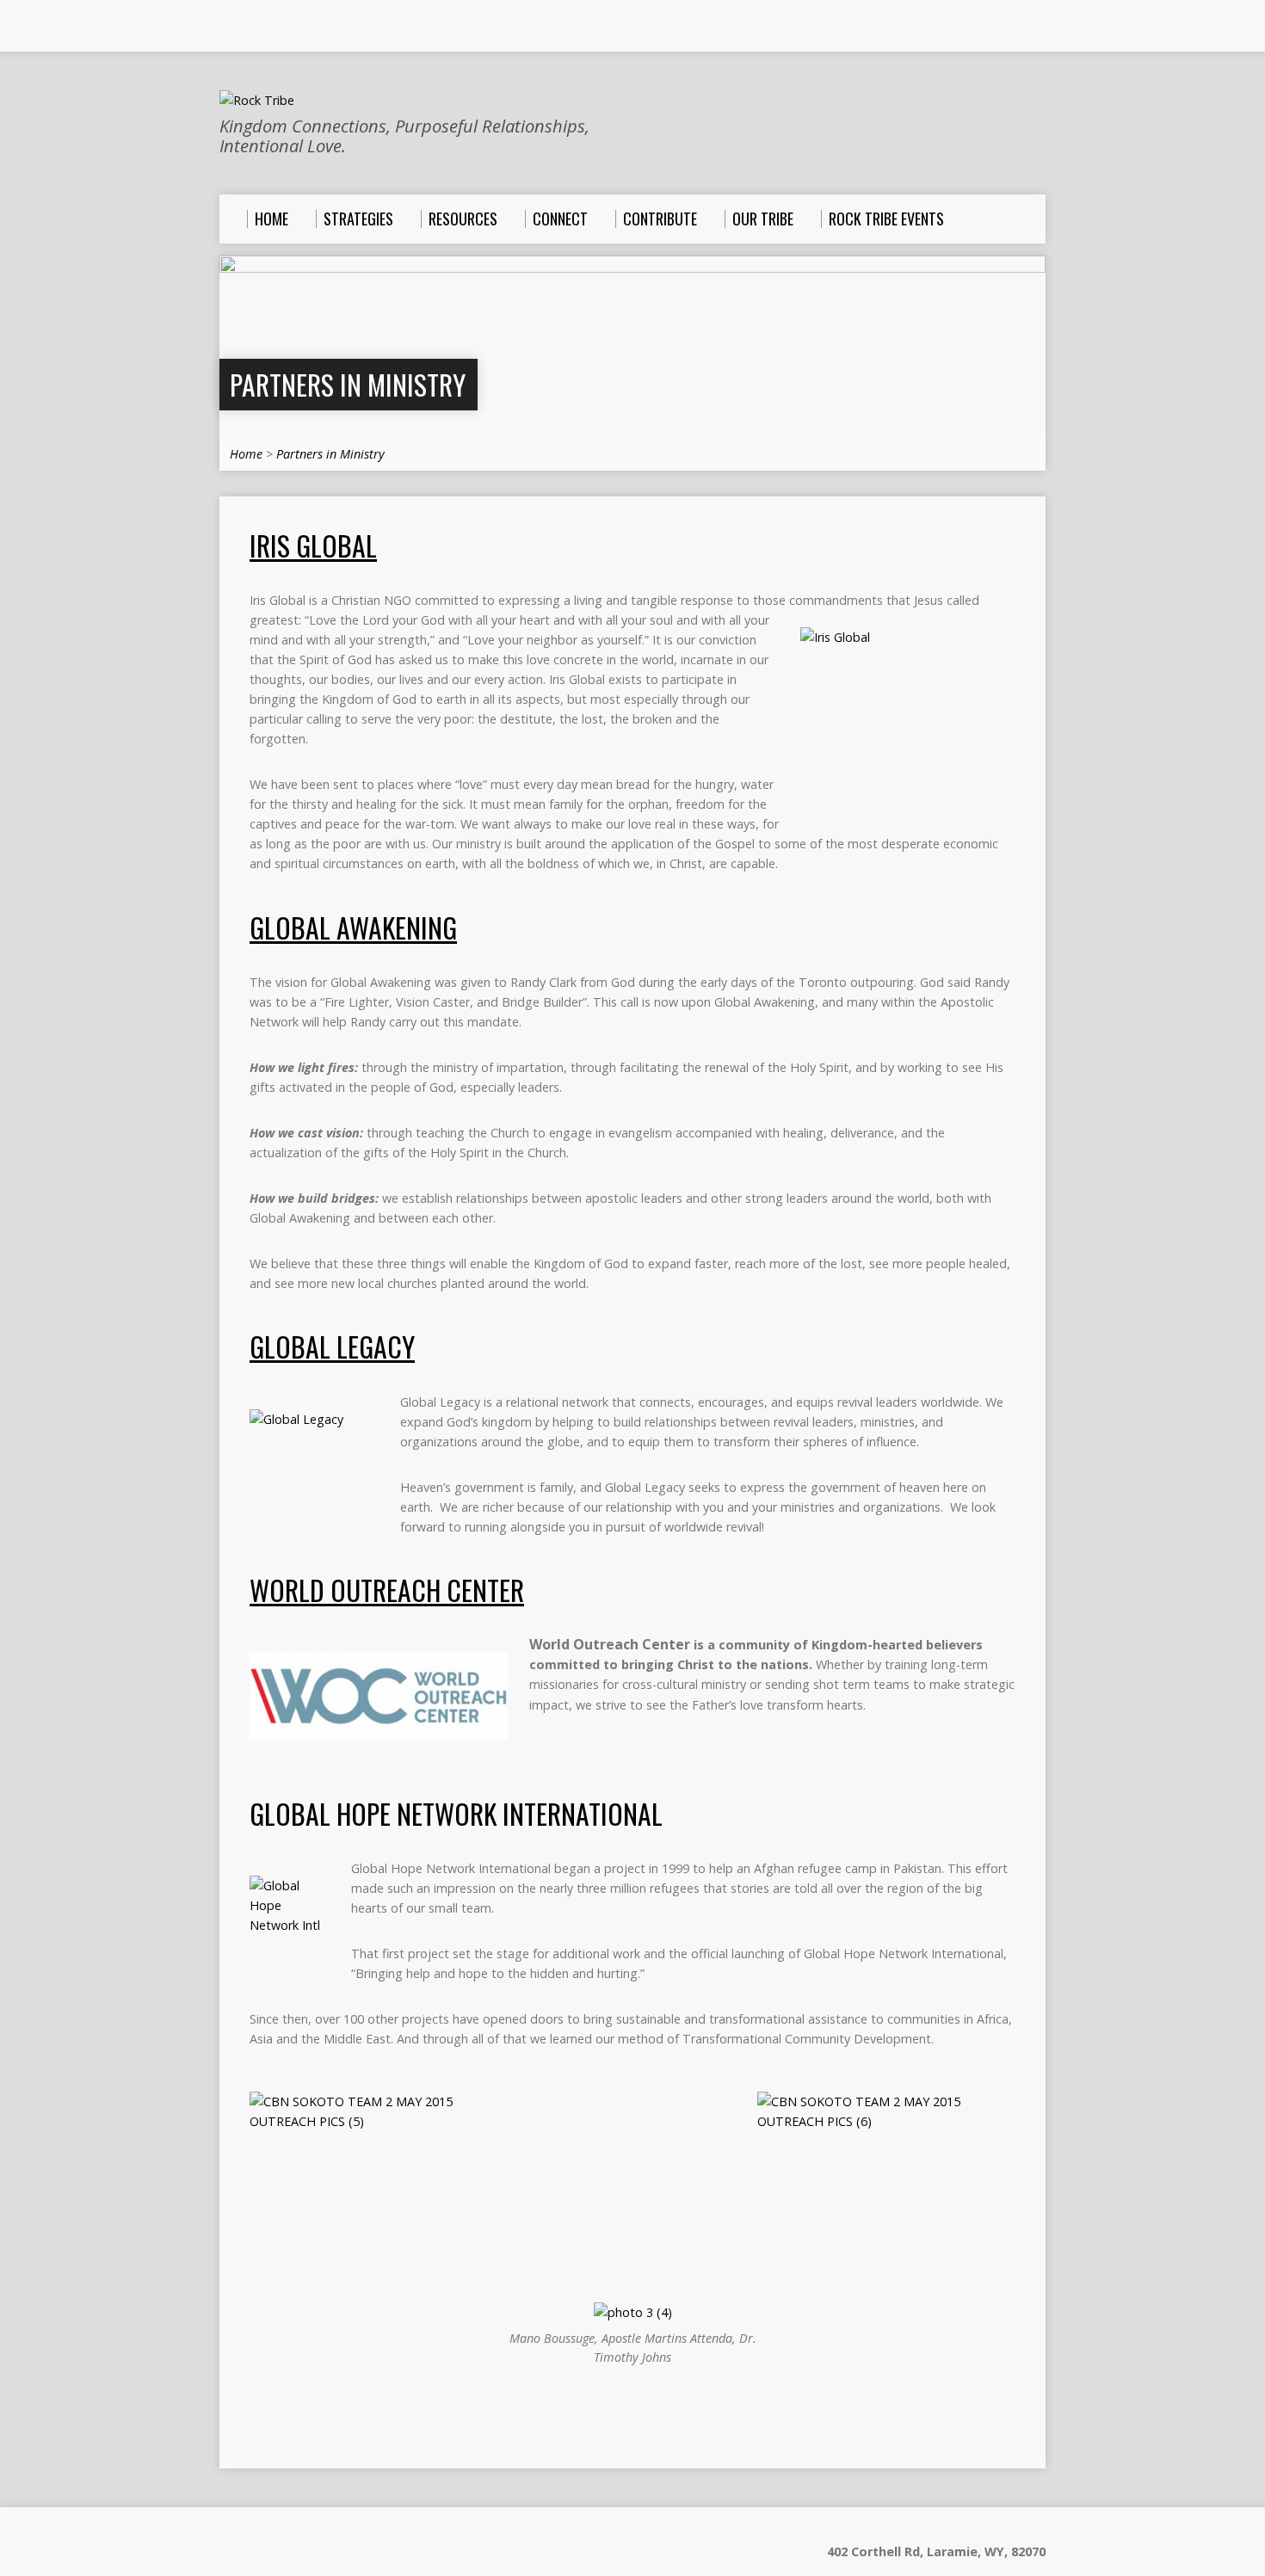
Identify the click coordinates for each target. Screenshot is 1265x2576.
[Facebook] (227, 27)
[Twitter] (275, 27)
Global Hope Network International (456, 1813)
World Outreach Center (387, 1590)
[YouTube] (251, 27)
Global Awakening (353, 927)
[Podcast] (324, 27)
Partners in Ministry (348, 384)
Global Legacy (332, 1346)
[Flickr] (299, 27)
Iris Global (313, 545)
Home (246, 454)
